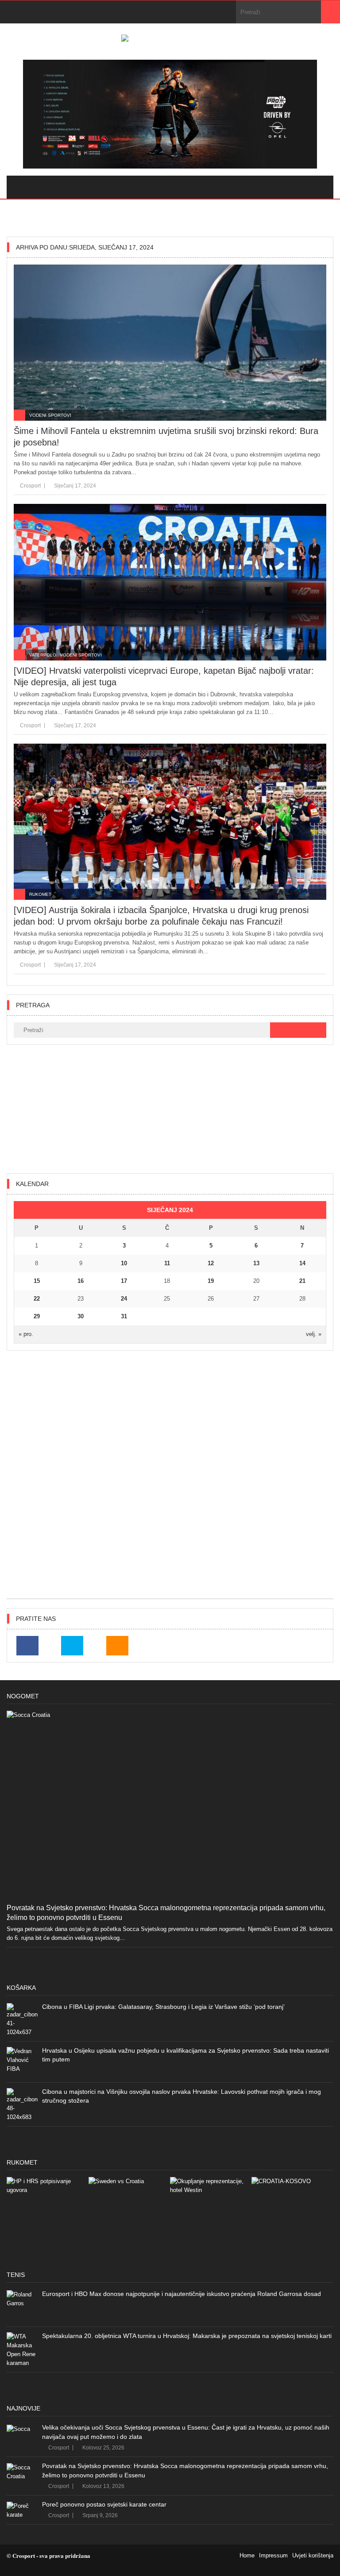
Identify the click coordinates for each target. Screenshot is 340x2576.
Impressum (273, 2555)
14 (302, 1263)
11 (167, 1263)
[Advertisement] (170, 1109)
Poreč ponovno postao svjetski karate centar (104, 2504)
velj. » (314, 1334)
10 (124, 1263)
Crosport (30, 486)
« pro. (26, 1334)
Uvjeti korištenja (313, 2555)
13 (256, 1263)
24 (124, 1299)
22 (37, 1299)
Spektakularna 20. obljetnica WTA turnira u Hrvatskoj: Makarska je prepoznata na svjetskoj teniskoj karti (187, 2336)
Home (247, 2555)
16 (81, 1281)
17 (124, 1281)
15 (37, 1281)
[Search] (330, 12)
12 (211, 1263)
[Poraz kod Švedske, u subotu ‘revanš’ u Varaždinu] (129, 2218)
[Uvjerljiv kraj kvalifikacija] (292, 2218)
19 (211, 1281)
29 (37, 1316)
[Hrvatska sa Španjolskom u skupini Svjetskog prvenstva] (47, 2218)
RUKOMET (40, 894)
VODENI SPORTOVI (50, 415)
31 (124, 1316)
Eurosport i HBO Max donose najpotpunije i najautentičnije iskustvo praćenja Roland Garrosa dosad (182, 2294)
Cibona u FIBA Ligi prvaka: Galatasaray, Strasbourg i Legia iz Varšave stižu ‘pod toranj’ (163, 2007)
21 (302, 1281)
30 (81, 1316)
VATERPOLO (43, 655)
